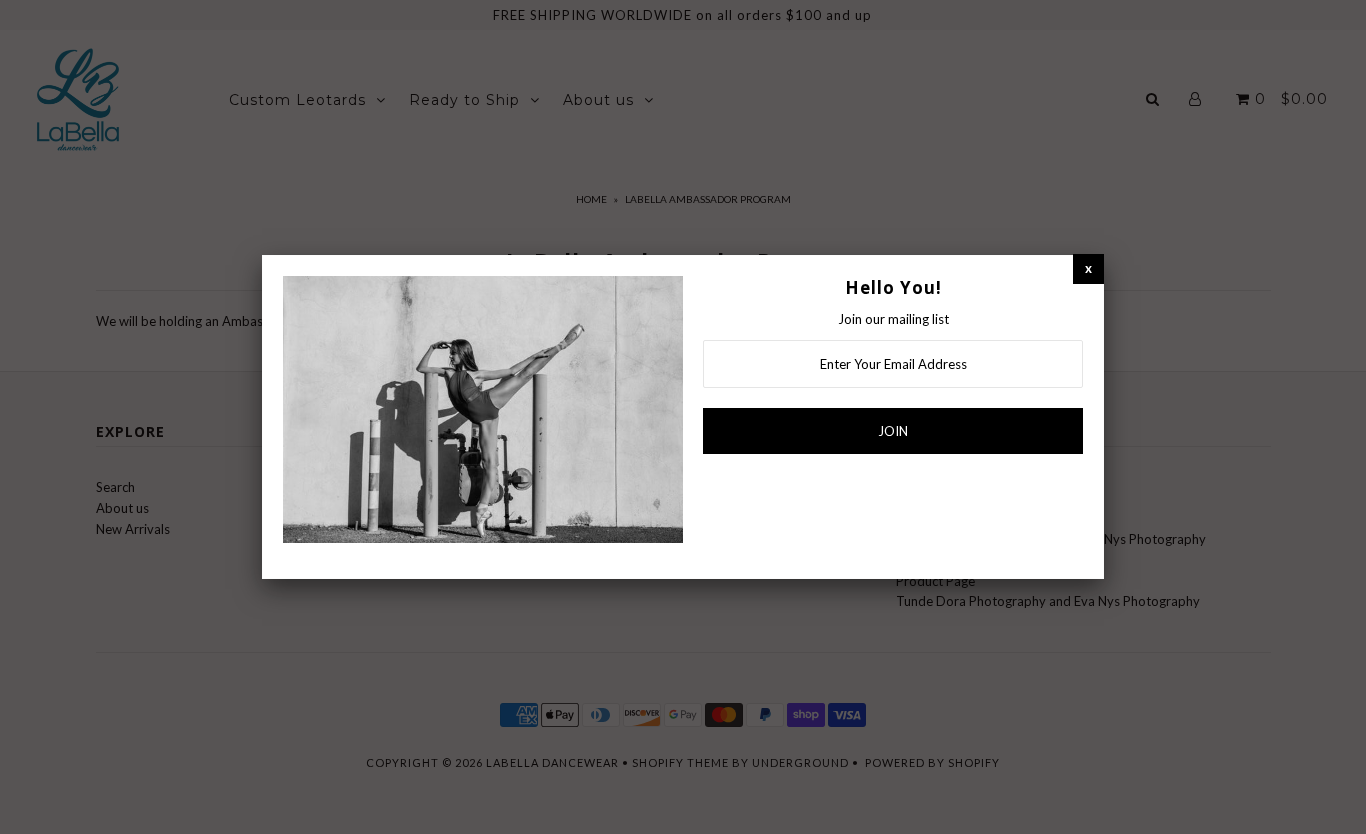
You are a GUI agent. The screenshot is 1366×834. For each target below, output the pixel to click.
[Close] (1088, 268)
